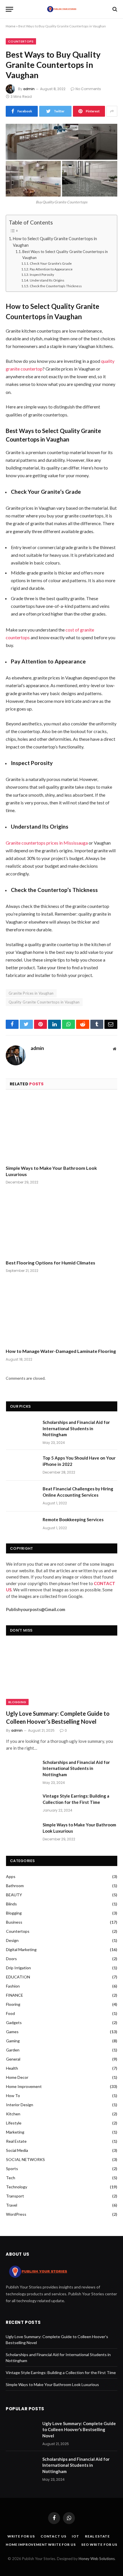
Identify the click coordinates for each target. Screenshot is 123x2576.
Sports (12, 2169)
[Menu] (9, 9)
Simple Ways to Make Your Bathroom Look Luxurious (51, 1171)
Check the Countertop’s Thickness (56, 286)
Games (12, 2032)
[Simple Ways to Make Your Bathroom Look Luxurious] (61, 1129)
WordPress (16, 2214)
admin (29, 89)
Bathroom (15, 1886)
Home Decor (17, 2077)
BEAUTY (14, 1895)
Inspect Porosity (42, 274)
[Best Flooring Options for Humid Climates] (61, 1224)
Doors (11, 1959)
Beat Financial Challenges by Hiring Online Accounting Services (78, 1492)
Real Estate (16, 2141)
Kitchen (13, 2114)
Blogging (17, 1702)
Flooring (13, 2004)
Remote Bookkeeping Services (73, 1519)
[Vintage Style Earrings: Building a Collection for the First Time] (22, 1803)
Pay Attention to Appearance (51, 269)
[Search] (114, 9)
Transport (15, 2196)
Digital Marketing (21, 1949)
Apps (11, 1876)
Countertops (21, 41)
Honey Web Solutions (97, 2559)
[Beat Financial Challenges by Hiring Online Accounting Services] (22, 1496)
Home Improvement (24, 2086)
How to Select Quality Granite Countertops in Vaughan (55, 242)
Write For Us (21, 2536)
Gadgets (14, 2022)
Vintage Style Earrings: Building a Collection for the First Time (76, 1799)
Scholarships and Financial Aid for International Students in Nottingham (76, 1428)
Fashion (13, 1986)
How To (13, 2096)
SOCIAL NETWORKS (25, 2159)
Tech (11, 2178)
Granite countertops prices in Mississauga (47, 843)
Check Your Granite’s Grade (51, 263)
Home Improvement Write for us (41, 2544)
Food (10, 2013)
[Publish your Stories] (61, 9)
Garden (13, 2050)
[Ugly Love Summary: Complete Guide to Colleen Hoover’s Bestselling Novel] (62, 1674)
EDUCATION (18, 1977)
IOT (76, 2536)
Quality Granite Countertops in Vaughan (44, 1002)
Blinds (11, 1904)
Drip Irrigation (18, 1968)
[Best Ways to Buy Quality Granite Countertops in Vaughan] (61, 160)
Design (12, 1940)
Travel (12, 2205)
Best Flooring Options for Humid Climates (50, 1263)
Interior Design (20, 2105)
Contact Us (53, 2536)
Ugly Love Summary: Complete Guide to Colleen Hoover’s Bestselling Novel (58, 1717)
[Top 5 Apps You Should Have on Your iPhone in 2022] (22, 1465)
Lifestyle (14, 2123)
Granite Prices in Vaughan (31, 993)
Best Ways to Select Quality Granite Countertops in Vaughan (65, 255)
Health (12, 2068)
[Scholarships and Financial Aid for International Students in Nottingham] (22, 1430)
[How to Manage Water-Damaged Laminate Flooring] (61, 1312)
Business (14, 1922)
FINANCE (15, 1995)
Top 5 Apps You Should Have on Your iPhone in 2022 (79, 1461)
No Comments (88, 89)
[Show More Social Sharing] (112, 111)
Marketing (15, 2132)
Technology (17, 2187)
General (13, 2059)
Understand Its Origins (47, 280)
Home (11, 26)
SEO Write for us (99, 2544)
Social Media (17, 2150)
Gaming (13, 2041)
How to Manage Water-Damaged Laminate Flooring (61, 1351)
